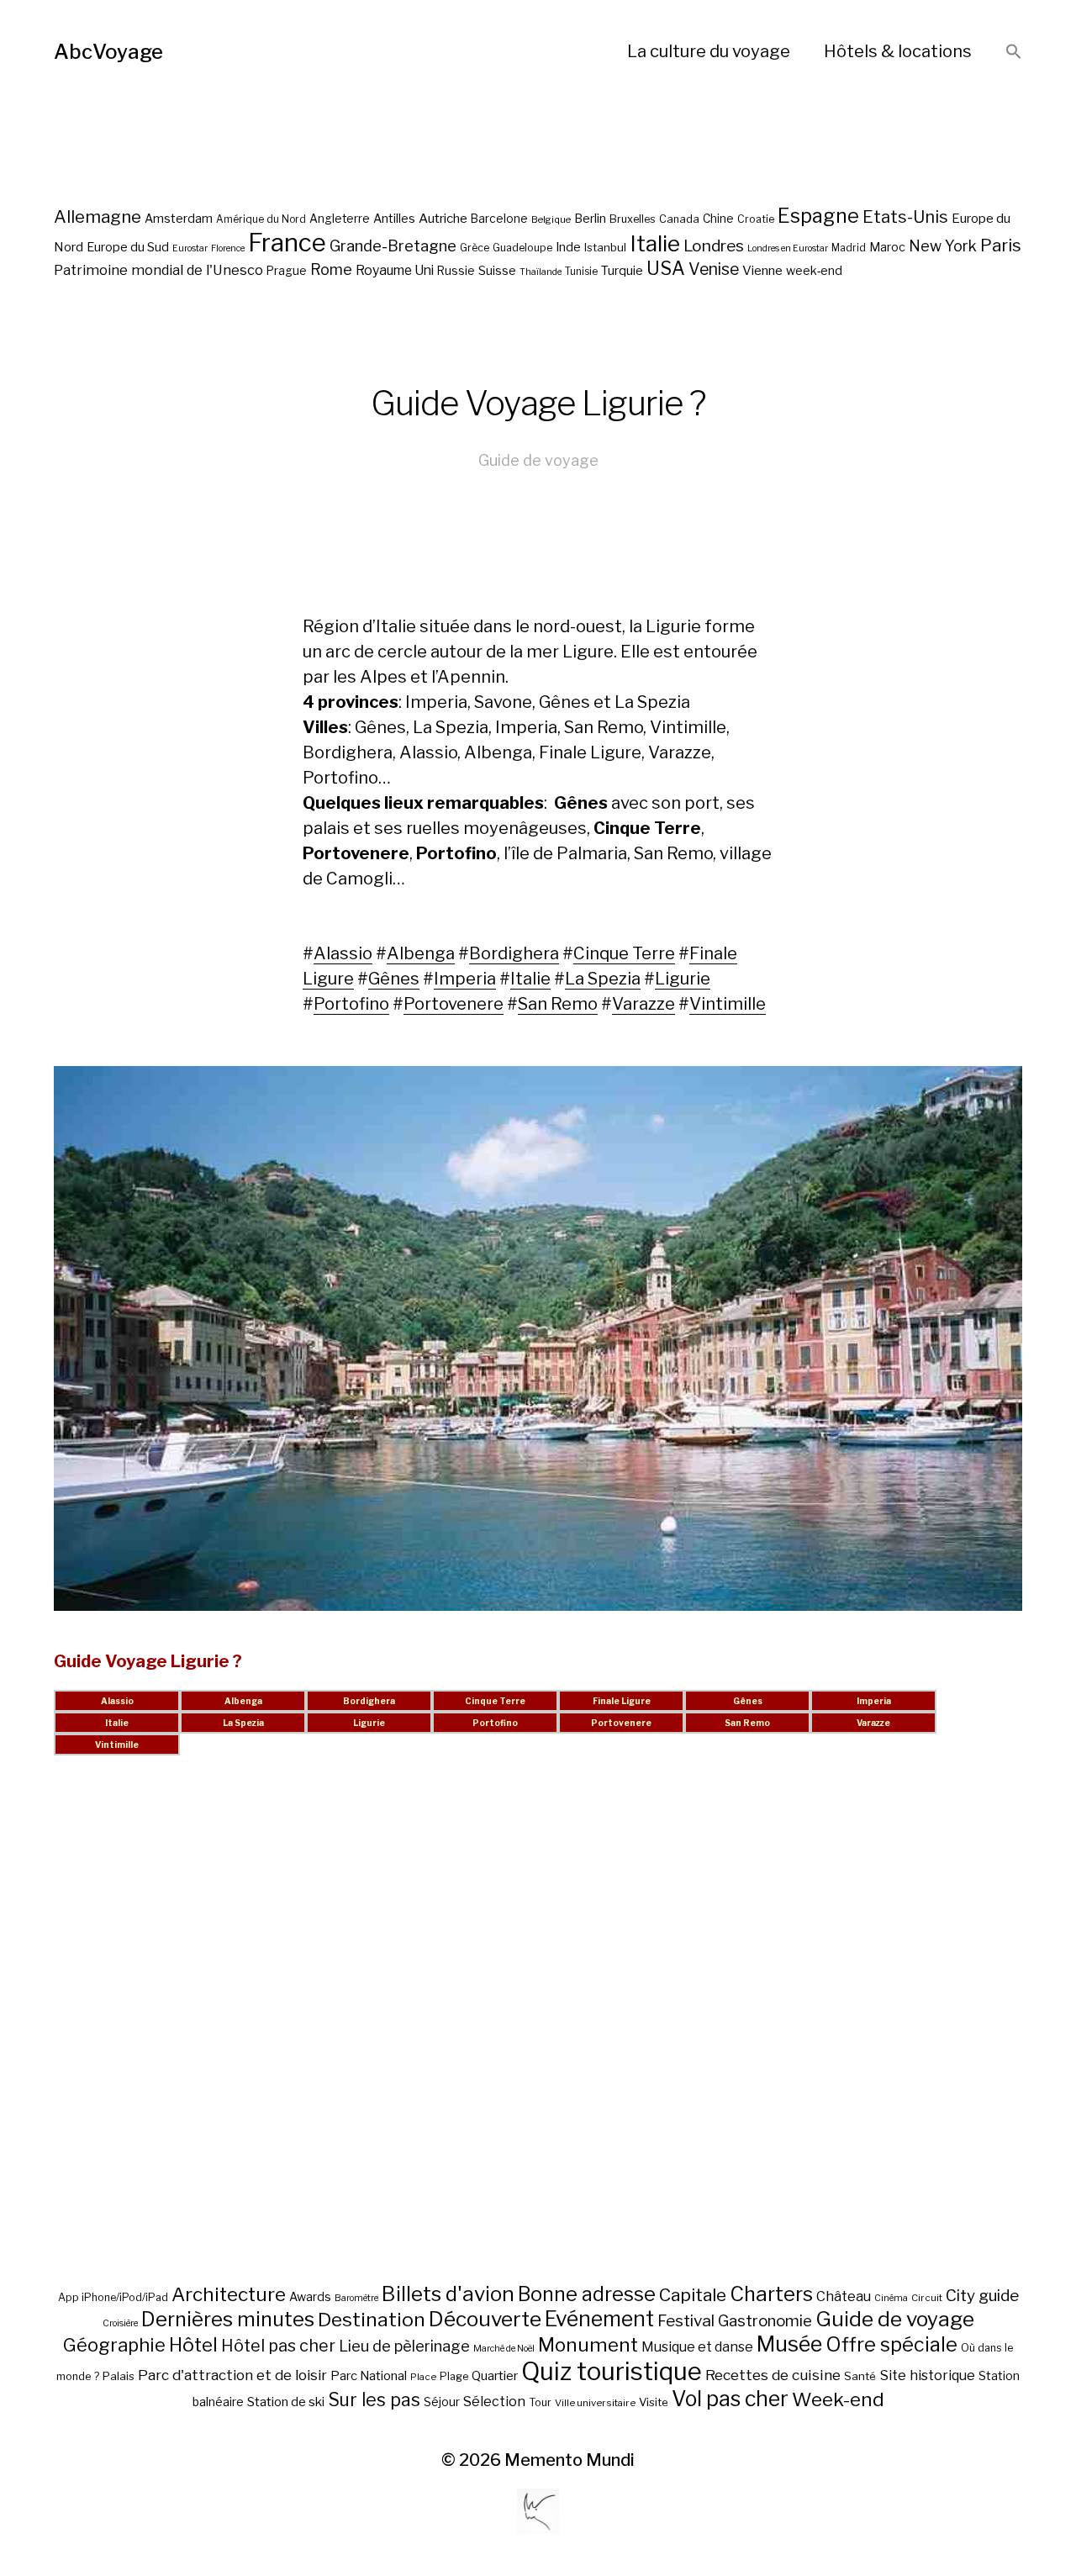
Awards (310, 2296)
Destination (372, 2320)
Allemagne (98, 216)
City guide (982, 2296)
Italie (655, 243)
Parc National (369, 2376)
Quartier (495, 2376)
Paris (1001, 245)
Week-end (838, 2399)
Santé (860, 2376)
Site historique (927, 2375)
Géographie (114, 2345)
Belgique (551, 219)
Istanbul (605, 247)
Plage (454, 2376)
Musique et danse (697, 2347)
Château (844, 2296)
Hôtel (193, 2345)
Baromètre (356, 2298)
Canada (679, 219)
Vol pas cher (730, 2399)
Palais (119, 2376)
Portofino (351, 1004)
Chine (718, 219)
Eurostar (190, 248)
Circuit (927, 2298)
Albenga (421, 953)
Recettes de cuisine (773, 2375)
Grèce (475, 248)
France (287, 243)
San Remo (558, 1004)
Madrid (849, 248)
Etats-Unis (905, 217)
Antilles (394, 218)
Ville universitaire (595, 2403)
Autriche (443, 218)
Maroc (887, 247)
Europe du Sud (128, 247)
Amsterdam (179, 218)
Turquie (622, 271)
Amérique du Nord (261, 219)
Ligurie (683, 979)
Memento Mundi (570, 2460)
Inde (568, 247)
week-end (814, 270)
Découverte (485, 2319)
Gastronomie (765, 2321)
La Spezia (603, 979)
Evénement (599, 2319)
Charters (771, 2294)
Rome (331, 269)
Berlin (590, 219)
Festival (686, 2321)
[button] (1014, 53)
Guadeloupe (522, 248)
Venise (714, 269)
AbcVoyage (108, 52)
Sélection (494, 2402)
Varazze (643, 1004)
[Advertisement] (538, 2040)
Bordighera (514, 953)
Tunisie (581, 272)
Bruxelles (633, 219)
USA (666, 268)
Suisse (497, 270)
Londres (714, 246)
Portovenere (454, 1004)
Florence (228, 248)
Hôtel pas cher (278, 2346)
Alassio (343, 953)
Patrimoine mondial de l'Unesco (158, 270)
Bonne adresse (587, 2294)
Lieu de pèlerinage (404, 2346)
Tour (540, 2402)
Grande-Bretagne (393, 246)
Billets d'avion (448, 2294)
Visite (654, 2402)
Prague (287, 271)
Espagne (818, 216)
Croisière (120, 2323)
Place (423, 2377)
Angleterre (340, 219)
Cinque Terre (624, 953)
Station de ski (286, 2402)
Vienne (762, 270)
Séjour (442, 2402)
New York (943, 246)
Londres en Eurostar (788, 248)
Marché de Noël (504, 2349)
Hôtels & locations (898, 51)
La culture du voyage (709, 51)
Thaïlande (541, 272)
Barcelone (499, 219)
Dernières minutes (228, 2319)
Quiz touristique (612, 2371)
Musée (789, 2344)
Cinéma (891, 2298)
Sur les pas (374, 2400)
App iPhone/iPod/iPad (113, 2297)
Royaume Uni (395, 270)
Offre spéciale (891, 2345)
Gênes (394, 979)
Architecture (229, 2294)
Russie (456, 271)
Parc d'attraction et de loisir (232, 2375)
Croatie (756, 219)
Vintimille (728, 1004)
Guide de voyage (538, 460)
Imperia (465, 979)
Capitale (693, 2295)
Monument (588, 2345)
